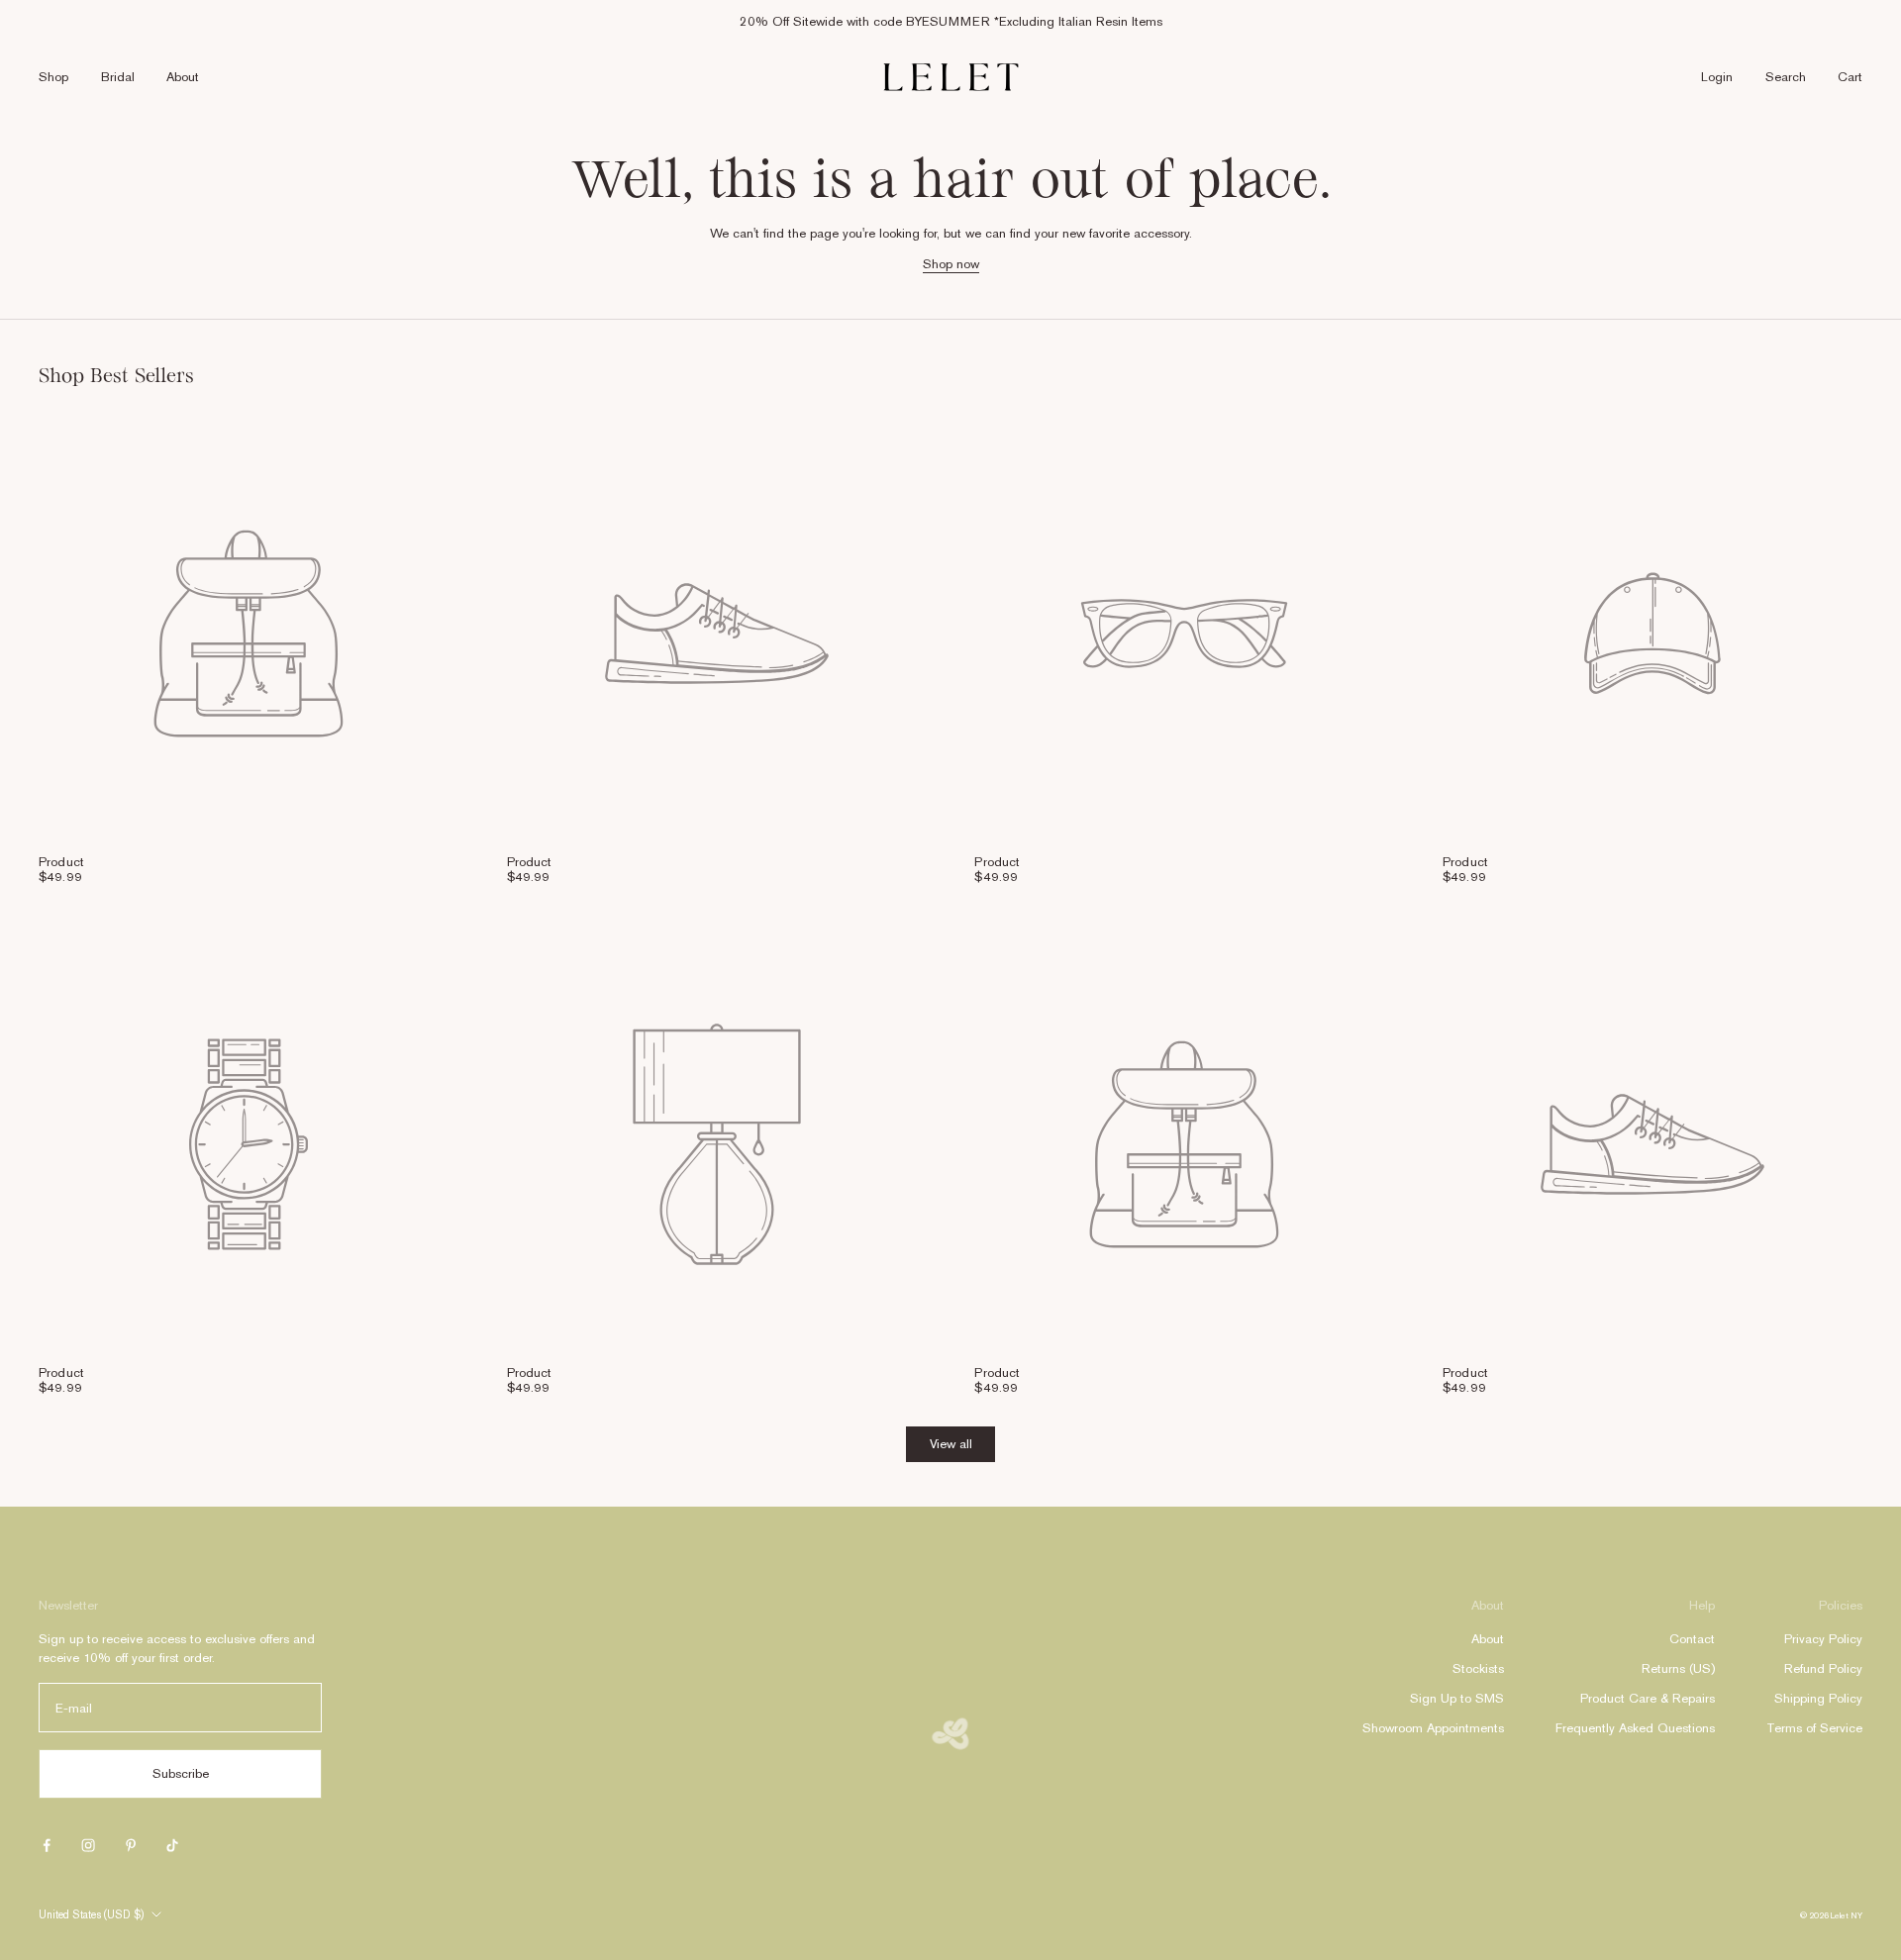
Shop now (951, 264)
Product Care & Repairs (1648, 1698)
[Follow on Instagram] (88, 1845)
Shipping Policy (1818, 1698)
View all (951, 1444)
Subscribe (181, 1773)
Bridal (118, 77)
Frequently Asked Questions (1635, 1728)
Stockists (1478, 1668)
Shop (53, 77)
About (183, 77)
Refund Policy (1823, 1668)
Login (1717, 77)
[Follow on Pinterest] (131, 1845)
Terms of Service (1814, 1728)
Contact (1692, 1639)
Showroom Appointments (1433, 1728)
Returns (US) (1678, 1668)
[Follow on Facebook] (47, 1845)
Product (61, 862)
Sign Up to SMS (1457, 1698)
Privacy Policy (1823, 1639)
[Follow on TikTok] (172, 1845)
